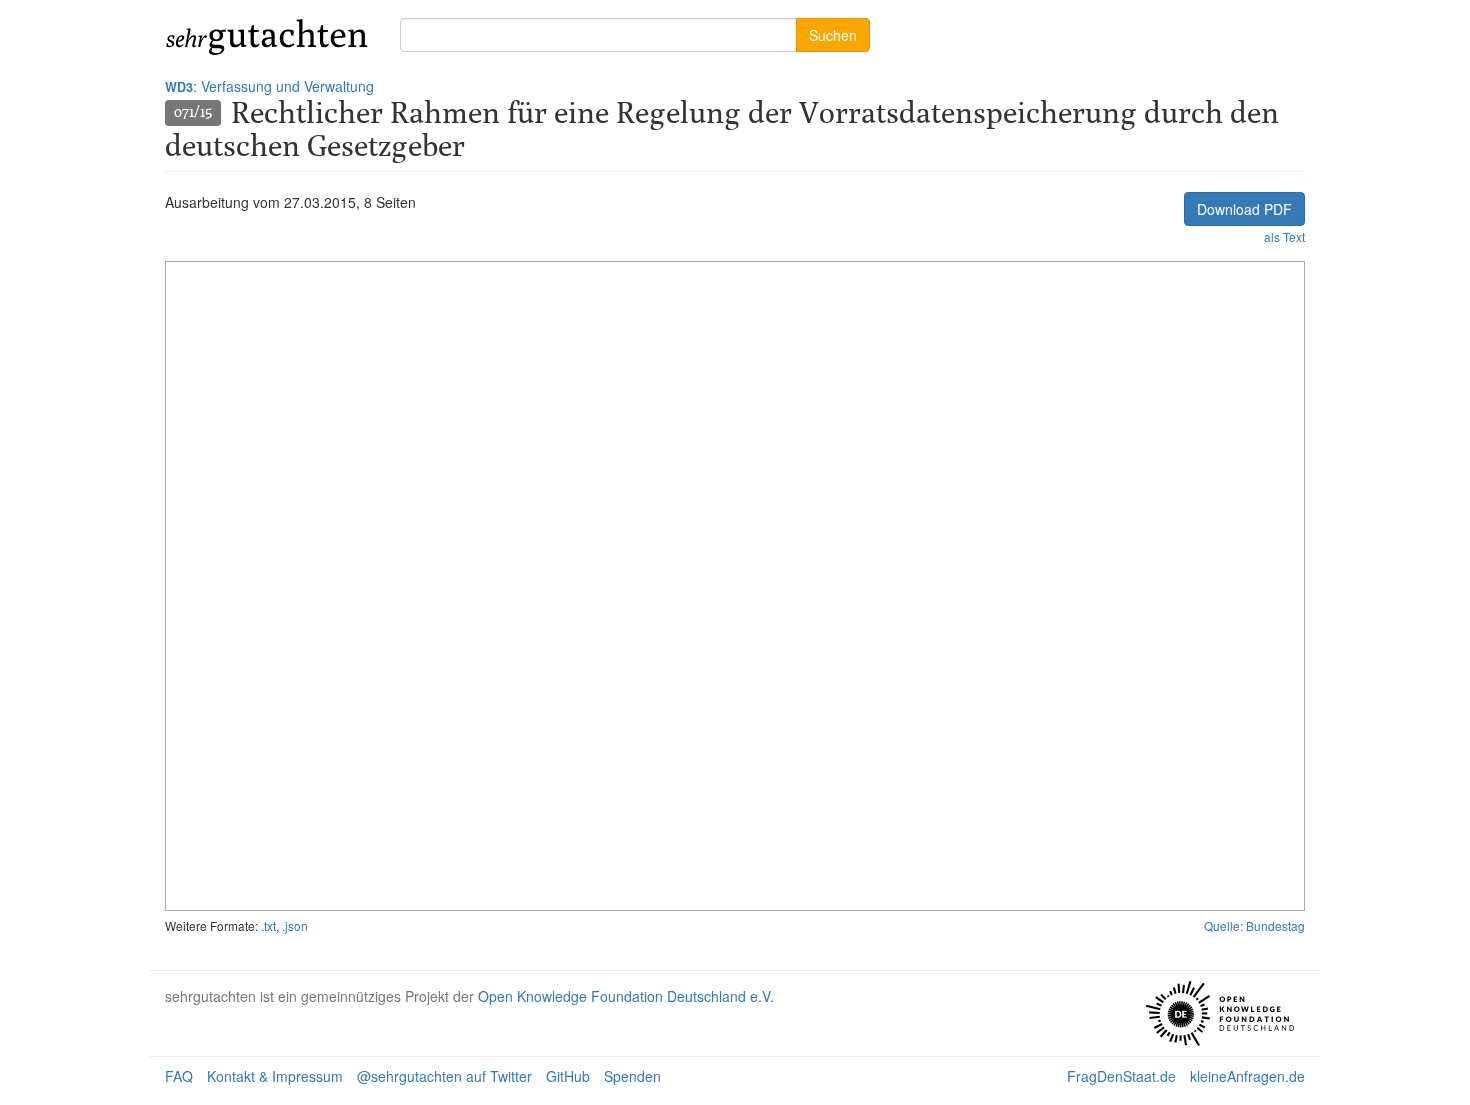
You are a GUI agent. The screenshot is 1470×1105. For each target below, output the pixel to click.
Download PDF (1244, 209)
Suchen (833, 35)
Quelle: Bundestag (1254, 925)
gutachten (267, 35)
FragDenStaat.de (1121, 1076)
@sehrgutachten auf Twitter (444, 1076)
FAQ (179, 1076)
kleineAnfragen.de (1247, 1076)
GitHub (568, 1076)
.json (295, 925)
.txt (268, 925)
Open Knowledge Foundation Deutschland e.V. (626, 996)
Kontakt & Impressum (275, 1076)
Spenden (632, 1076)
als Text (1284, 236)
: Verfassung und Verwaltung (269, 86)
